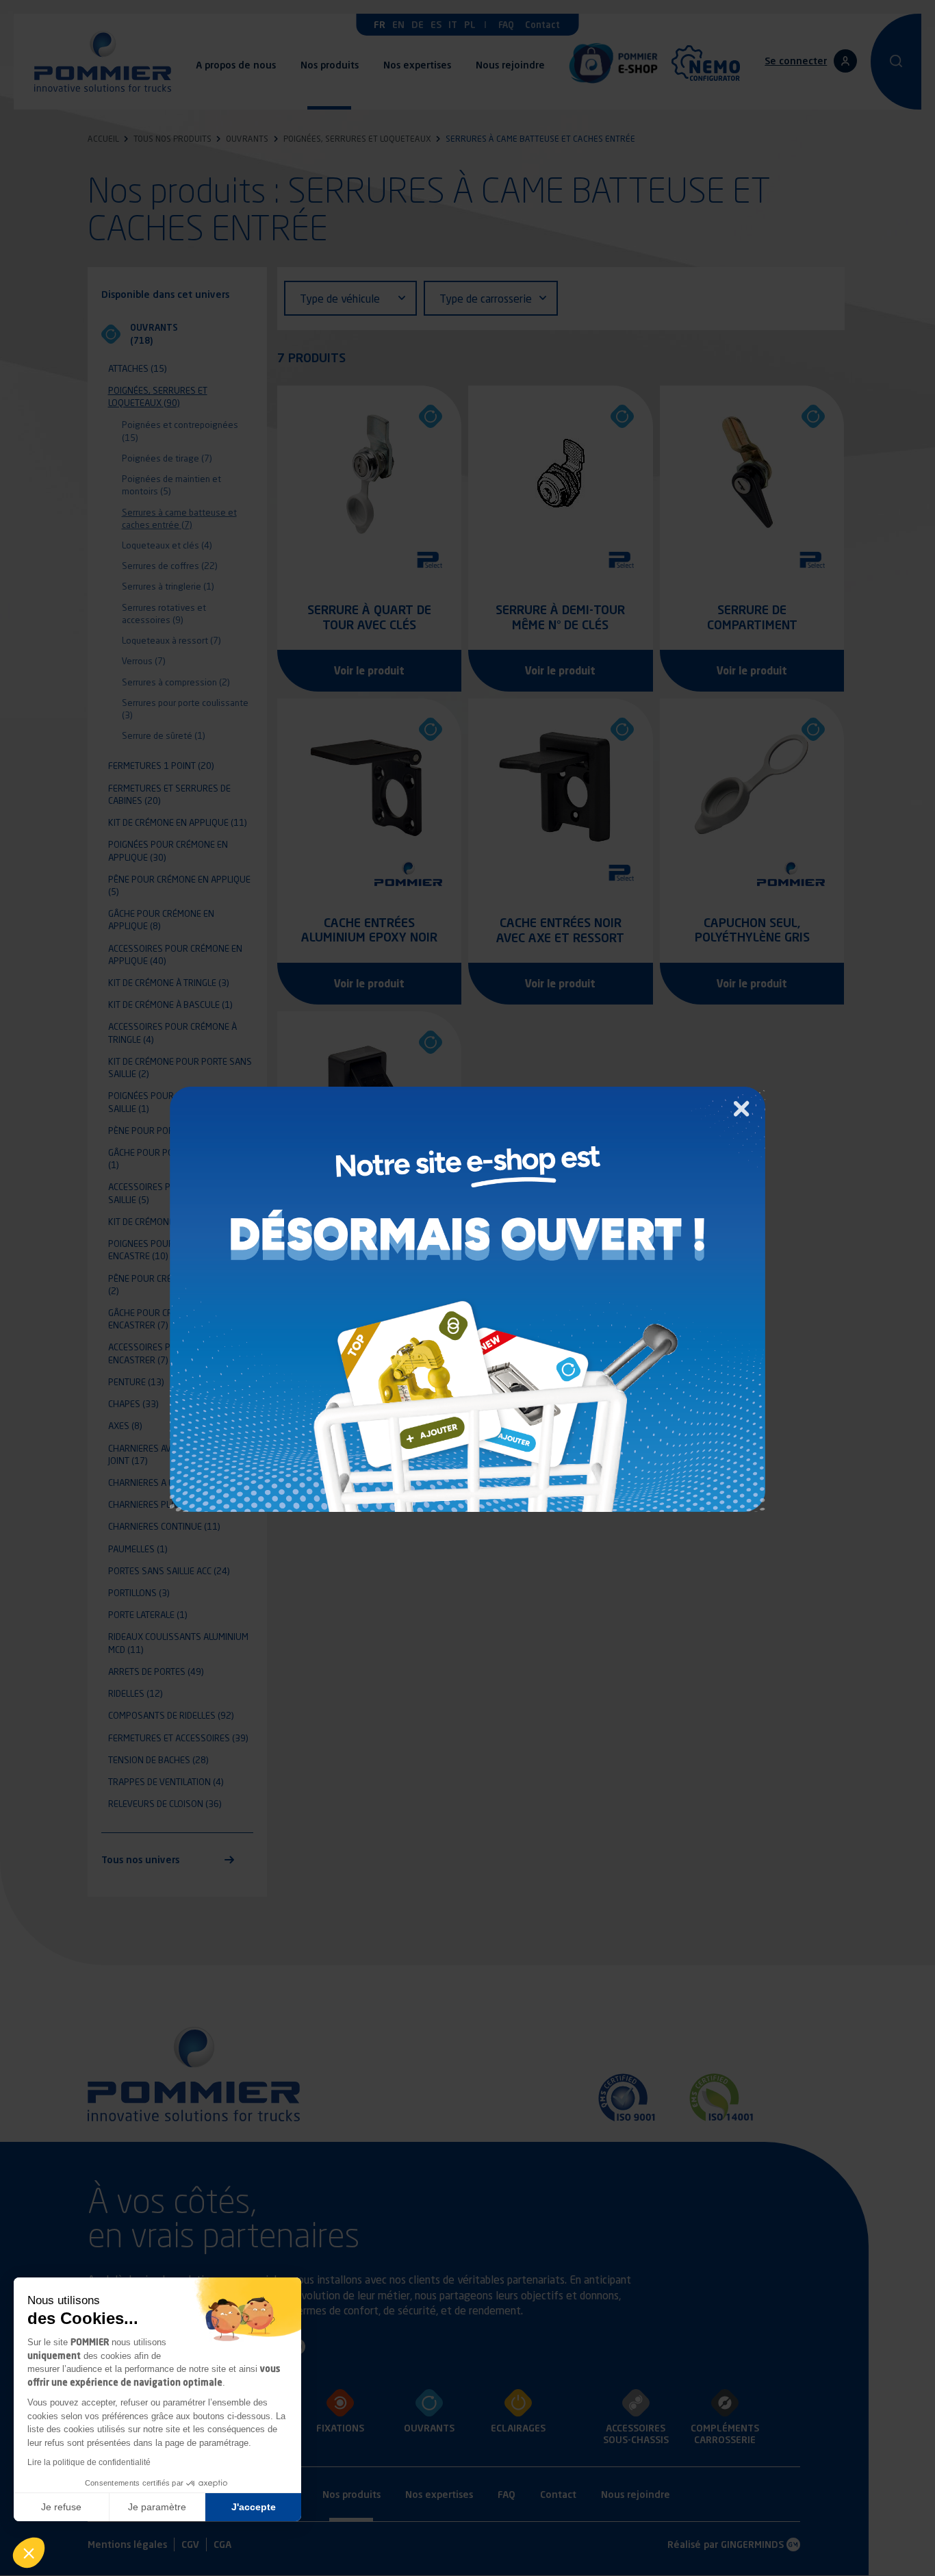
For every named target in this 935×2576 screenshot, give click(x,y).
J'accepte (254, 2507)
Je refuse (61, 2507)
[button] (29, 2553)
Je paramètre (157, 2507)
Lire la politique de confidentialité (89, 2462)
